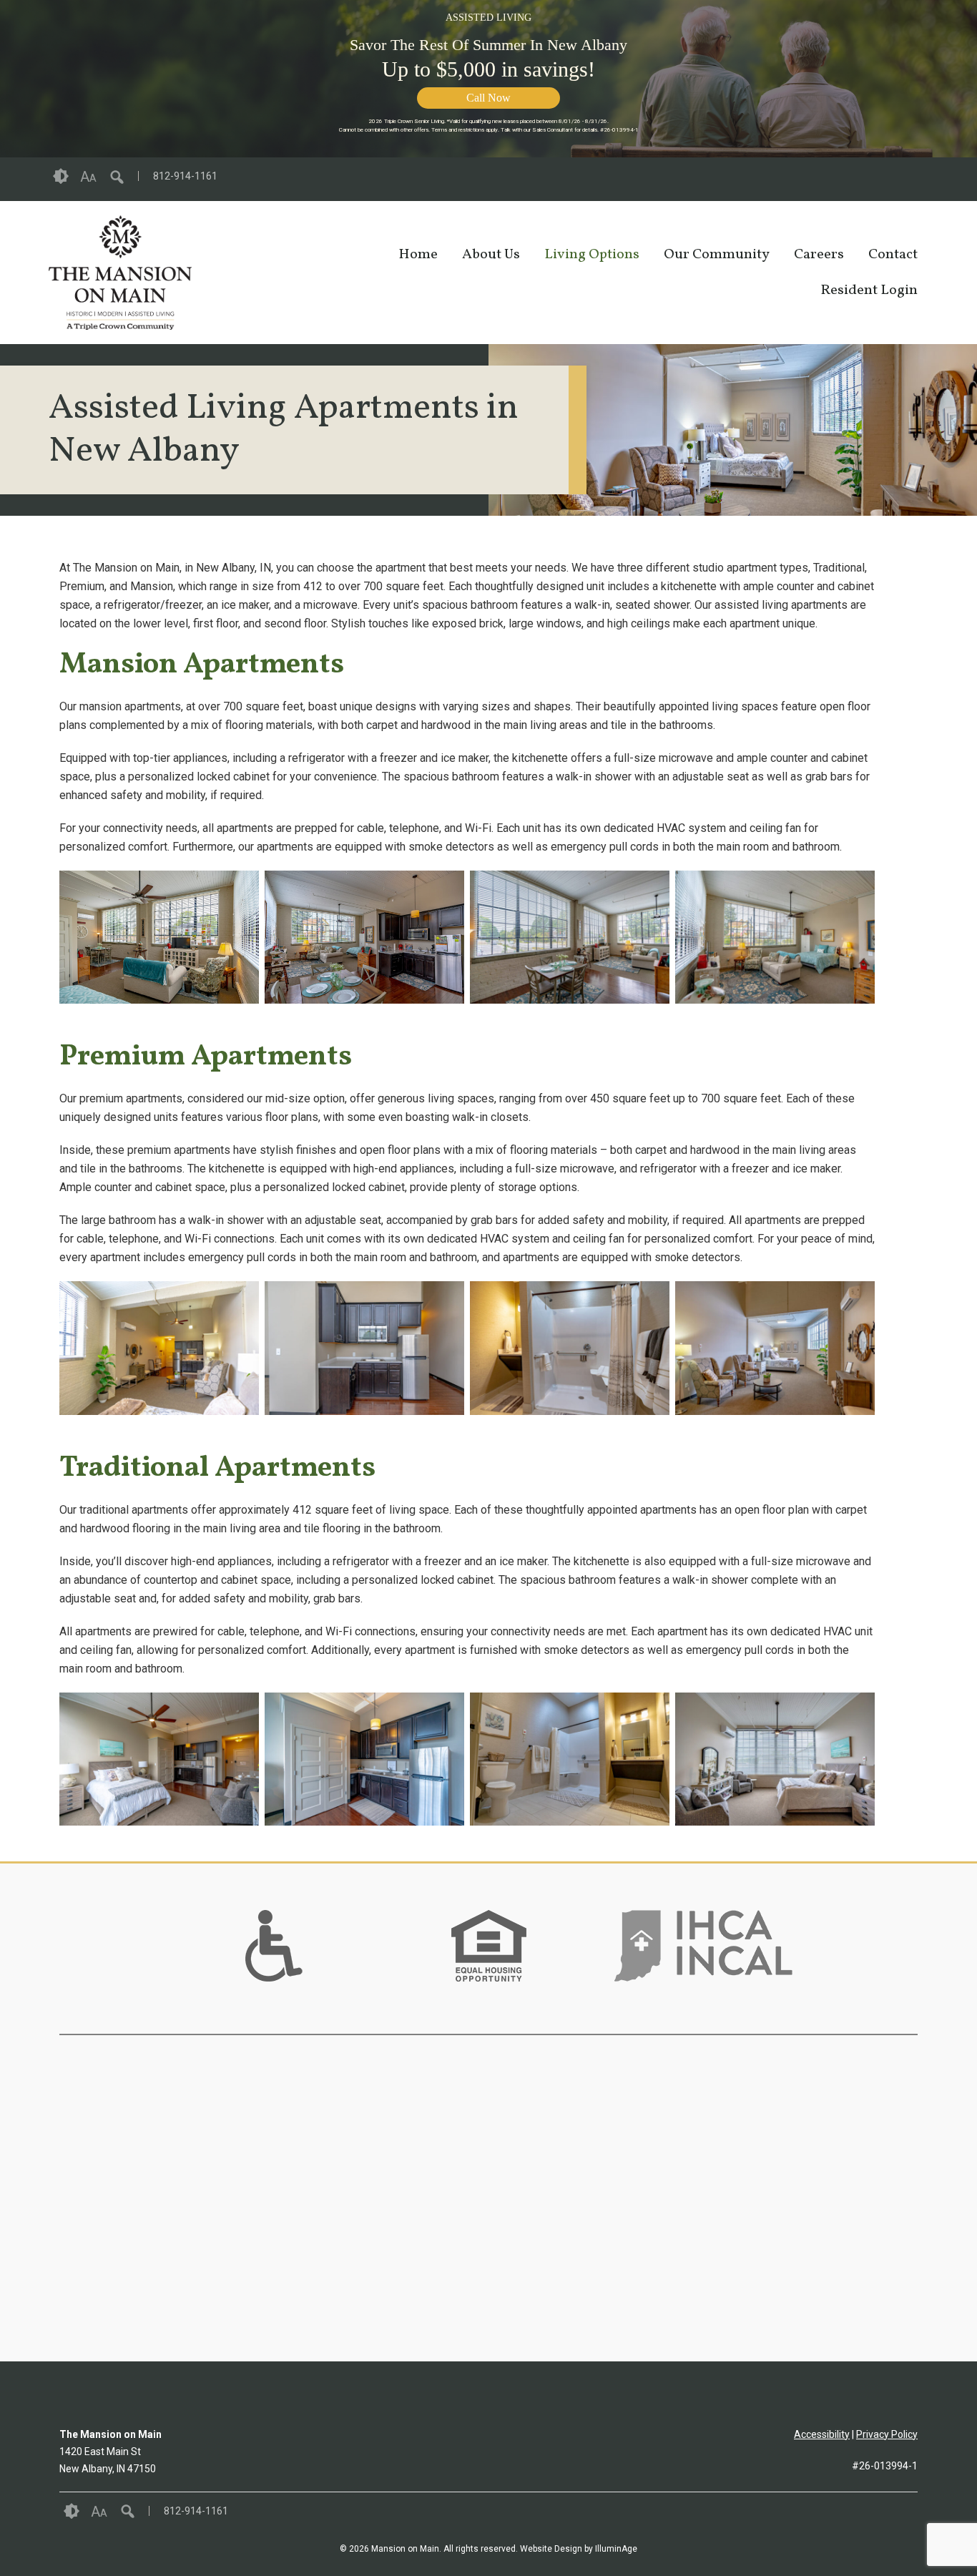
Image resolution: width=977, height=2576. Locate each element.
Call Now (488, 98)
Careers (819, 255)
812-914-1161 (185, 176)
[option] (274, 1946)
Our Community (717, 255)
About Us (491, 255)
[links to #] (274, 1964)
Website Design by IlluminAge (579, 2549)
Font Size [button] (88, 177)
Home (418, 255)
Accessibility (822, 2434)
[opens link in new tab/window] (921, 179)
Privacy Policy (887, 2434)
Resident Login (869, 290)
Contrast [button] (61, 177)
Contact (893, 255)
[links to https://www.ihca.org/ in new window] (703, 1964)
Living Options (592, 255)
